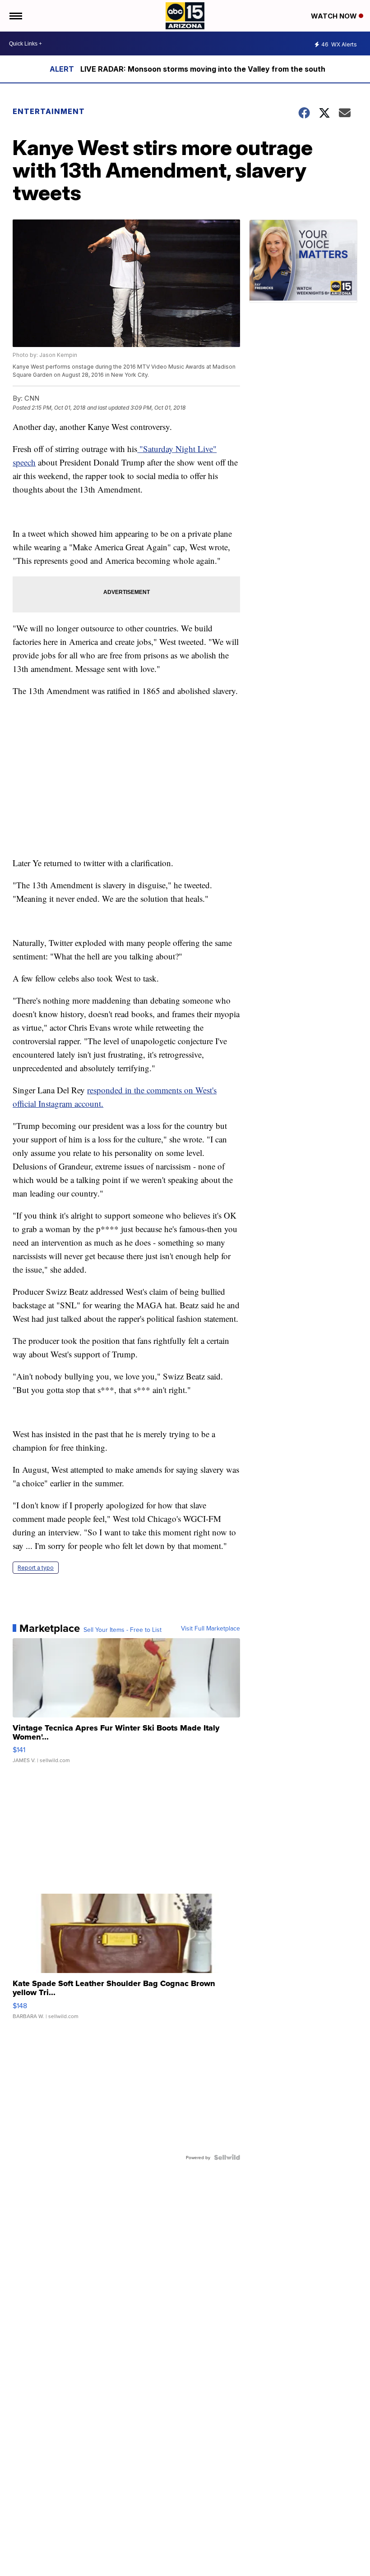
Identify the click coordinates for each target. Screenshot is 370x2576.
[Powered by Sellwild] (227, 2157)
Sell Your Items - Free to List (123, 1630)
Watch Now (335, 16)
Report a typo (36, 1568)
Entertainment (49, 111)
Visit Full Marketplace (210, 1628)
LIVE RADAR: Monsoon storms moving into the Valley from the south (203, 69)
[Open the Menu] (15, 16)
